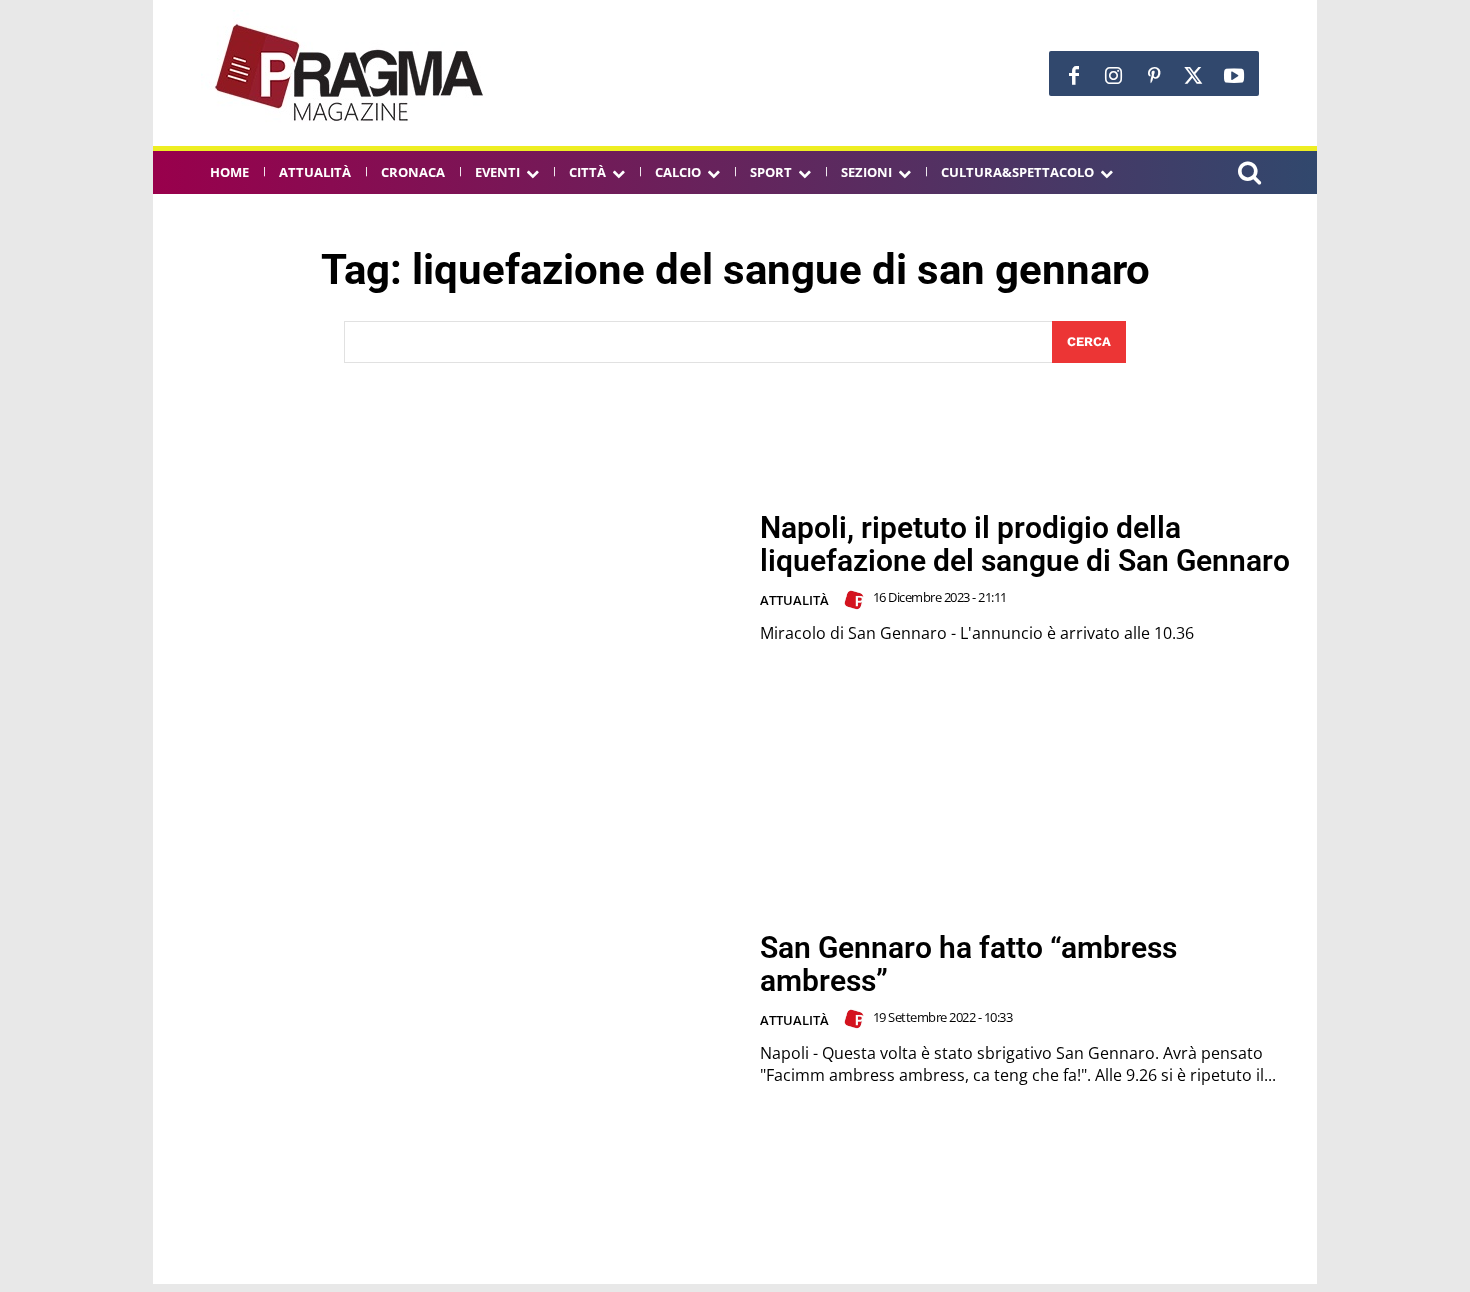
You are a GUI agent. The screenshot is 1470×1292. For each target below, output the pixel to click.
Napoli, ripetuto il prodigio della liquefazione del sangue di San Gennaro (1025, 544)
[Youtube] (1234, 76)
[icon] (1249, 175)
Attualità (794, 600)
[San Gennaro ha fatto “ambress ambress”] (456, 1008)
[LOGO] (351, 73)
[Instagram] (1114, 76)
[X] (1194, 76)
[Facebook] (1074, 76)
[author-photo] (857, 600)
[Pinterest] (1154, 76)
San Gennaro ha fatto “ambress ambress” (968, 964)
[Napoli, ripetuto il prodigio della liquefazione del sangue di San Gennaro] (456, 578)
